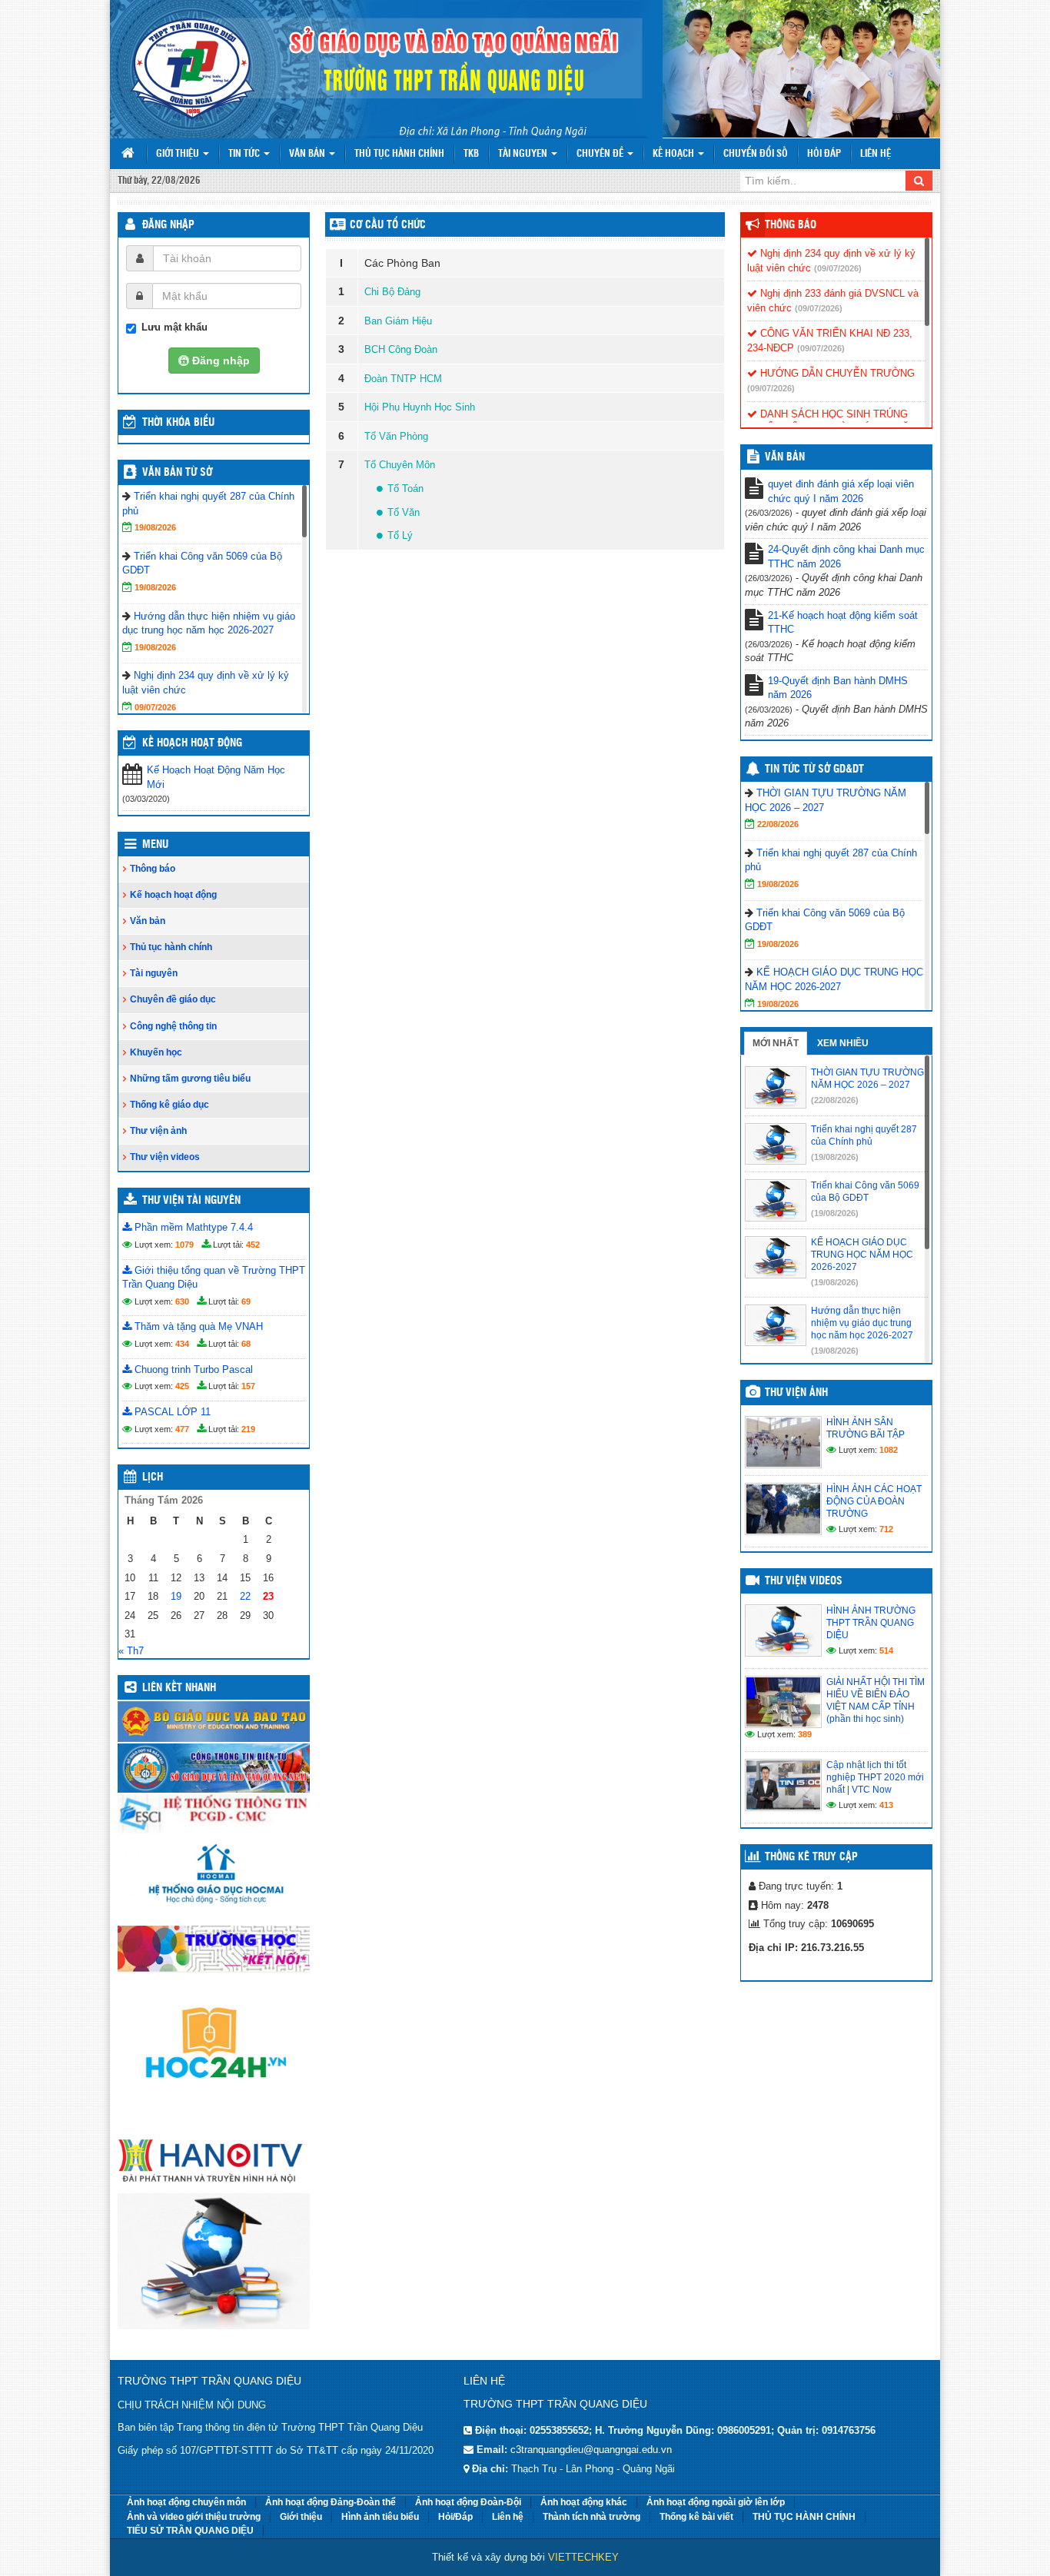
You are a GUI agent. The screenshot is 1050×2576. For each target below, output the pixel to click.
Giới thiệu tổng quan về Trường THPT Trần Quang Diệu (214, 1278)
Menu (155, 845)
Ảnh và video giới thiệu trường (194, 2517)
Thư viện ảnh (158, 1131)
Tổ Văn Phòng (396, 436)
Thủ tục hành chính (171, 947)
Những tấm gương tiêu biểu (190, 1079)
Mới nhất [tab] (776, 1043)
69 (246, 1301)
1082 (889, 1450)
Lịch (153, 1477)
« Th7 (131, 1651)
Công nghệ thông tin (173, 1026)
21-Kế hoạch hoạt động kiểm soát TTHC (843, 623)
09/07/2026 (155, 707)
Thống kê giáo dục (169, 1105)
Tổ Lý (400, 535)
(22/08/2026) (835, 1100)
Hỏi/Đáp (455, 2517)
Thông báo (153, 869)
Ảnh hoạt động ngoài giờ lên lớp (716, 2502)
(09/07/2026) (838, 268)
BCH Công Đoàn (401, 349)
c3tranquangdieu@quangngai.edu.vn (591, 2450)
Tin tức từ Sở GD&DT (814, 769)
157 (248, 1386)
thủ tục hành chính (399, 154)
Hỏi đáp (824, 154)
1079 (184, 1245)
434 (182, 1344)
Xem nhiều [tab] (843, 1043)
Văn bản (308, 154)
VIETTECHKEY (583, 2557)
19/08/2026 (155, 527)
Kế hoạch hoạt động (192, 743)
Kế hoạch (675, 154)
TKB (471, 154)
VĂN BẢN (785, 457)
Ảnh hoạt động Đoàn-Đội (468, 2502)
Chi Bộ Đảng (392, 292)
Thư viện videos (165, 1157)
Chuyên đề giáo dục (173, 999)
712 (886, 1529)
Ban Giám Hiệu (398, 321)
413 (886, 1805)
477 (182, 1429)
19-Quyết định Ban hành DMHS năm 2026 (838, 688)
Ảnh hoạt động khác (584, 2502)
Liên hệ (876, 154)
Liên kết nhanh (179, 1688)
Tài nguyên (154, 973)
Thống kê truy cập (811, 1857)
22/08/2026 (778, 824)
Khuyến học (156, 1052)
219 (248, 1429)
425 (182, 1386)
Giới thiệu (179, 154)
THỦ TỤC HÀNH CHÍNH (804, 2517)
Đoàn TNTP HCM (403, 379)
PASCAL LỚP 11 (171, 1412)
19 (176, 1596)
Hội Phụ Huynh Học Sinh (420, 407)
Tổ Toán (405, 489)
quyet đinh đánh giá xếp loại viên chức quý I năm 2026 (841, 491)
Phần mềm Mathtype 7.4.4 (192, 1227)
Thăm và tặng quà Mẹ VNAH (197, 1326)
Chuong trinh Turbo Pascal (192, 1369)
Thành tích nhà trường (591, 2517)
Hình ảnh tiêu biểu (380, 2517)
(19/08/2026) (835, 1157)
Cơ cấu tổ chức (388, 225)
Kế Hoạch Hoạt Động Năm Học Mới (216, 777)
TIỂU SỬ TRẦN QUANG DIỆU (190, 2531)
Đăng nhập (168, 225)
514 (886, 1650)
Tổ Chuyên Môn (400, 465)
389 (805, 1734)
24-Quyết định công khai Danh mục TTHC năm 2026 (846, 557)
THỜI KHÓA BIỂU (178, 423)
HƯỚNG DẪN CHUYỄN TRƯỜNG (836, 373)
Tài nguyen (524, 154)
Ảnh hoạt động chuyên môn (186, 2502)
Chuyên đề (601, 154)
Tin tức (245, 154)
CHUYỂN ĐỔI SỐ (756, 154)
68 (246, 1344)
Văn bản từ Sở (177, 473)
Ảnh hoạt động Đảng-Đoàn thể (331, 2502)
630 (182, 1301)
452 (253, 1245)
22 (245, 1596)
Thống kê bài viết (696, 2517)
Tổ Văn (404, 512)
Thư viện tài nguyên (191, 1201)
